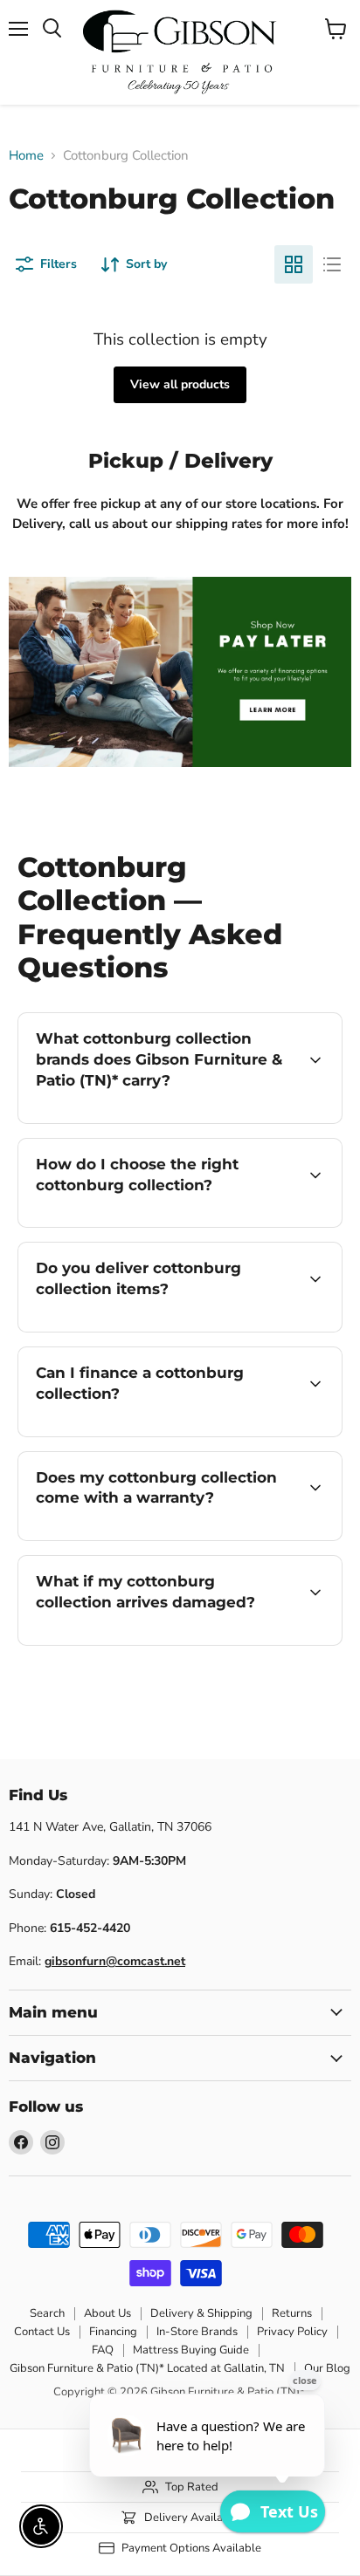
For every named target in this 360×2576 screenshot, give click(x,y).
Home (26, 156)
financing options (159, 1433)
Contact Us (42, 2332)
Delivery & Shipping (201, 2313)
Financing (113, 2332)
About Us (107, 2313)
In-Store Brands (197, 2332)
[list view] (332, 264)
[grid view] (294, 264)
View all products (180, 384)
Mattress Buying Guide (191, 2350)
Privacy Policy (292, 2332)
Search (47, 2313)
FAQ (103, 2350)
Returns (292, 2313)
